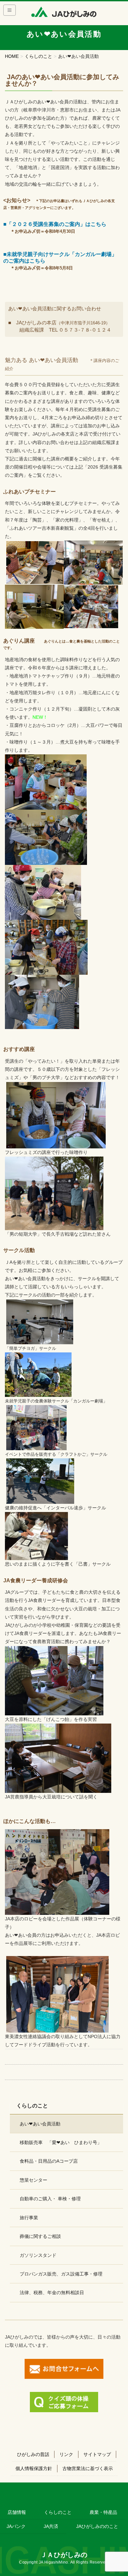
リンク (66, 2454)
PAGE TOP (118, 2493)
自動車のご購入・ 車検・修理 (50, 2199)
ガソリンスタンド (38, 2255)
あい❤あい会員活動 (40, 2124)
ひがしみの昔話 (33, 2454)
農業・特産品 (103, 2512)
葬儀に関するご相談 (40, 2236)
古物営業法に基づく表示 (88, 2468)
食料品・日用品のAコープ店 (49, 2161)
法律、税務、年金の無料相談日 (52, 2293)
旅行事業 (29, 2218)
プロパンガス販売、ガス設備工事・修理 (61, 2274)
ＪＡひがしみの (64, 2555)
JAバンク (16, 2526)
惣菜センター (33, 2180)
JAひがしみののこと (97, 2526)
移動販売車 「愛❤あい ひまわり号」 (61, 2142)
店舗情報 (17, 2512)
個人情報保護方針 (34, 2468)
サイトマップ (97, 2454)
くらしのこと (58, 2512)
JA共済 (51, 2526)
